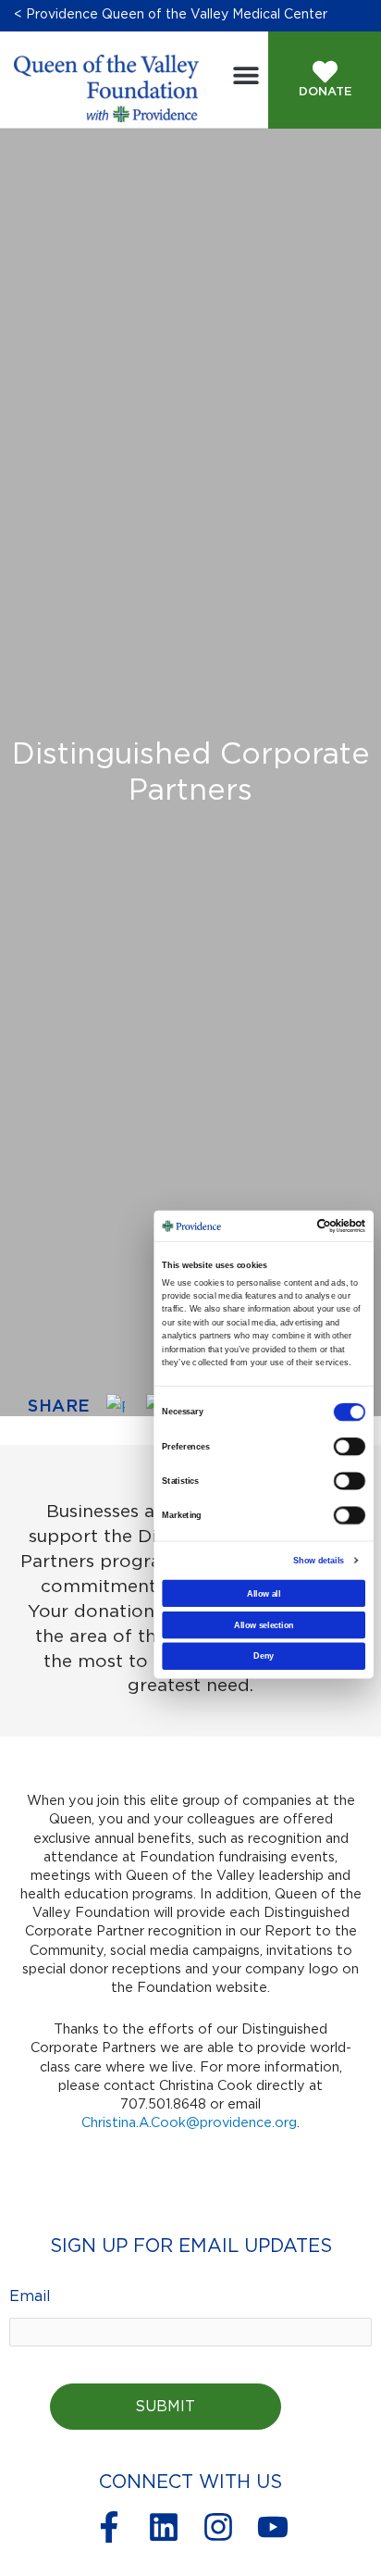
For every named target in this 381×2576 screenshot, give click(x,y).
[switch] (350, 1446)
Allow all (264, 1593)
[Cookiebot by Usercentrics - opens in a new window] (332, 1225)
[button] (246, 75)
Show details (319, 1560)
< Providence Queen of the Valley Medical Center (171, 15)
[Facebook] (123, 1408)
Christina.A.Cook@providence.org (189, 2123)
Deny (264, 1656)
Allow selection (264, 1624)
